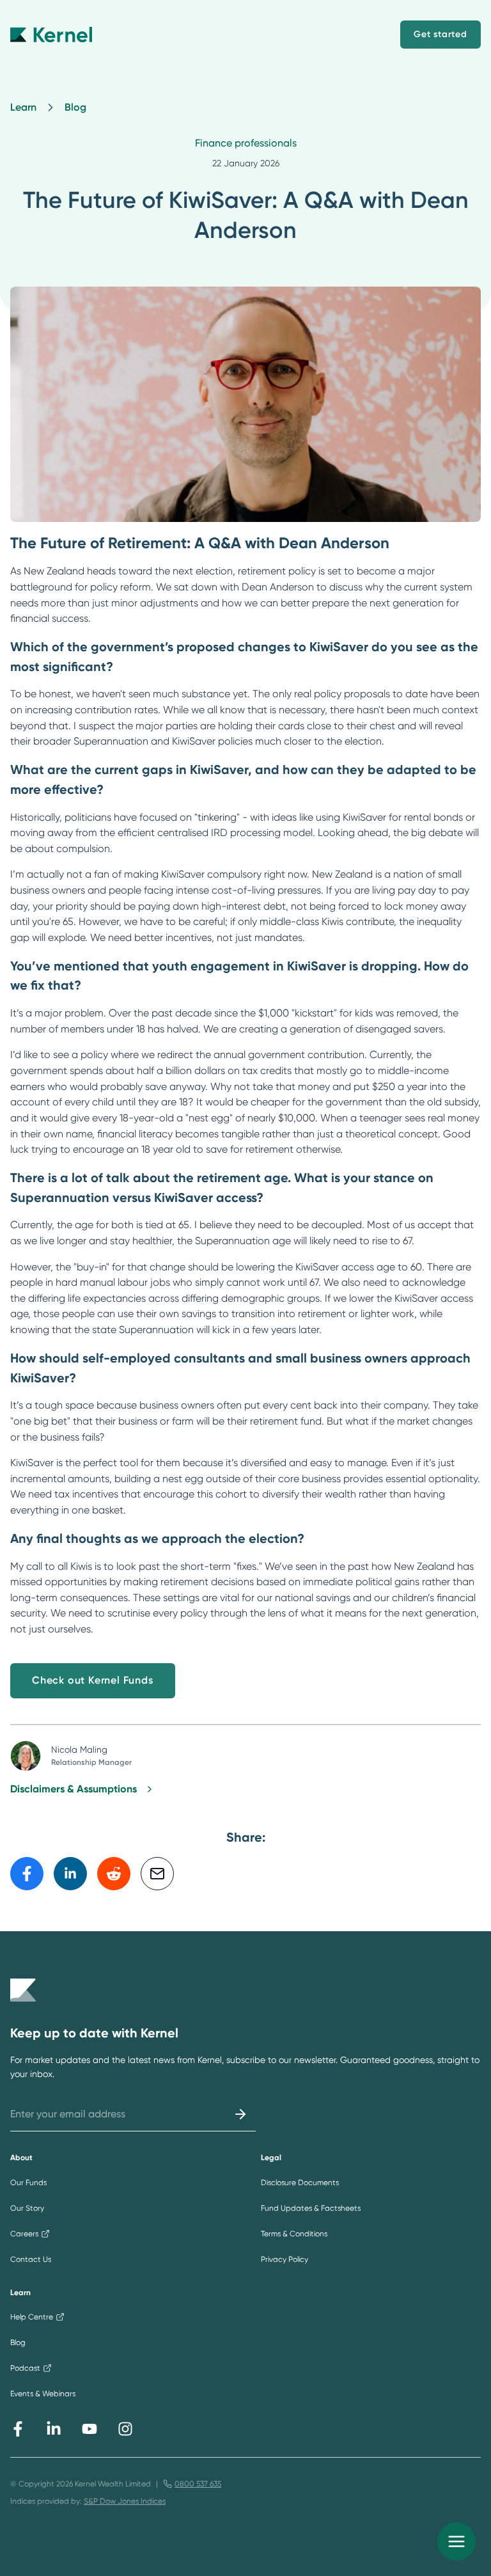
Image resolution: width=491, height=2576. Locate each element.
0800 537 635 (198, 2484)
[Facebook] (18, 2429)
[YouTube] (90, 2429)
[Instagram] (125, 2429)
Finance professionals (246, 143)
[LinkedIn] (54, 2429)
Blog (75, 107)
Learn (23, 107)
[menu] (456, 2541)
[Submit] (240, 2114)
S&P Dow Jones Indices (125, 2501)
